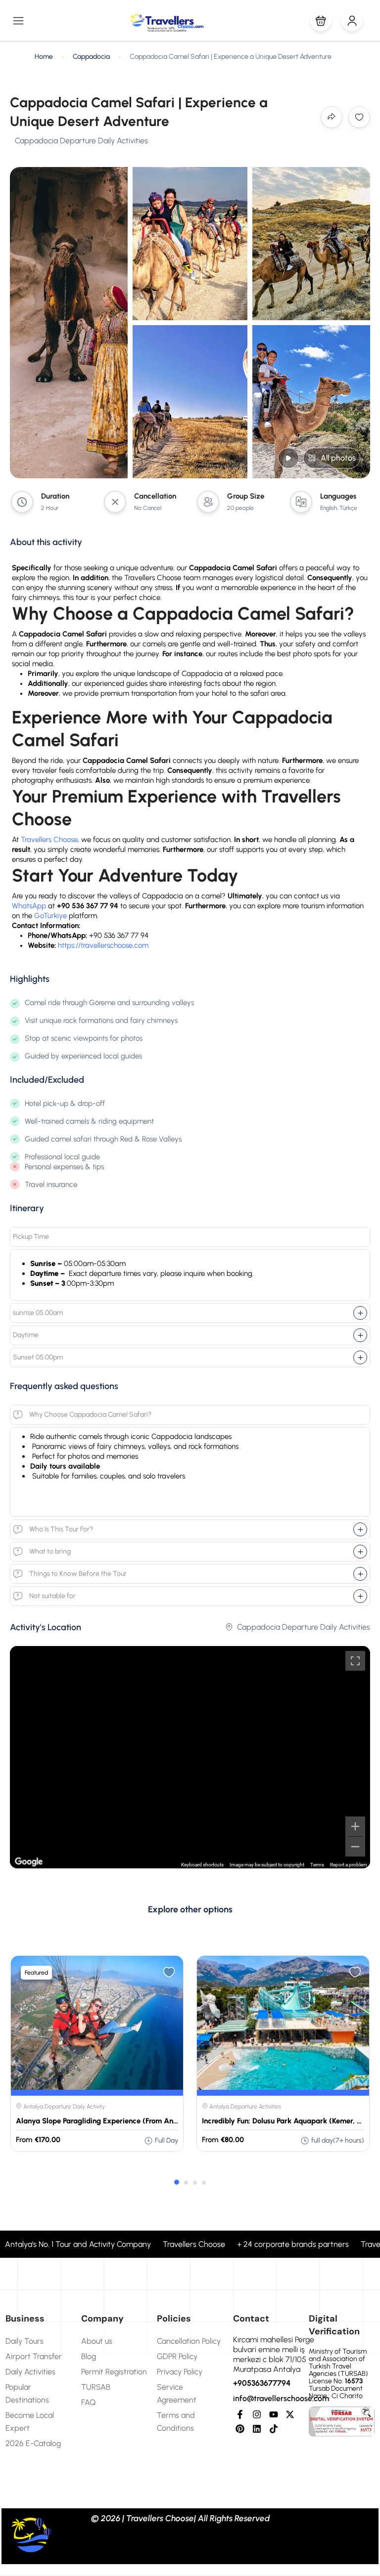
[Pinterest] (240, 2429)
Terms (317, 1865)
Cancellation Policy (189, 2341)
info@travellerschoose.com (281, 2398)
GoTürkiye (50, 916)
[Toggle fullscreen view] (355, 1661)
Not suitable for (52, 1596)
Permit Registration (114, 2372)
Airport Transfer (34, 2356)
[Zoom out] (355, 1847)
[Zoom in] (355, 1826)
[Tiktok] (273, 2429)
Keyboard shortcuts (202, 1865)
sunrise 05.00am (38, 1313)
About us (97, 2341)
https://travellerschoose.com (103, 945)
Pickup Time (31, 1237)
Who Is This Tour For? (61, 1529)
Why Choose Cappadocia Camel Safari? (90, 1415)
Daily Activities (30, 2372)
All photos (338, 458)
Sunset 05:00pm (38, 1357)
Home (44, 57)
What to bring (50, 1551)
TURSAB (96, 2387)
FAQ (88, 2402)
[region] (190, 1757)
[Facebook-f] (240, 2415)
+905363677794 (262, 2383)
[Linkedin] (257, 2429)
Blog (89, 2356)
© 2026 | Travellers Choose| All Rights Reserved (180, 2518)
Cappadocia (91, 57)
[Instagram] (257, 2415)
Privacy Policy (180, 2372)
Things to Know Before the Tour (78, 1574)
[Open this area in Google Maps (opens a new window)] (29, 1862)
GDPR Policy (177, 2356)
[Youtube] (273, 2415)
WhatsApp (29, 906)
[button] (321, 21)
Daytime (26, 1335)
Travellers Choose (49, 840)
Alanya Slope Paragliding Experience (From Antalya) (104, 2121)
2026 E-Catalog (33, 2443)
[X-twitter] (290, 2415)
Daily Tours (24, 2341)
